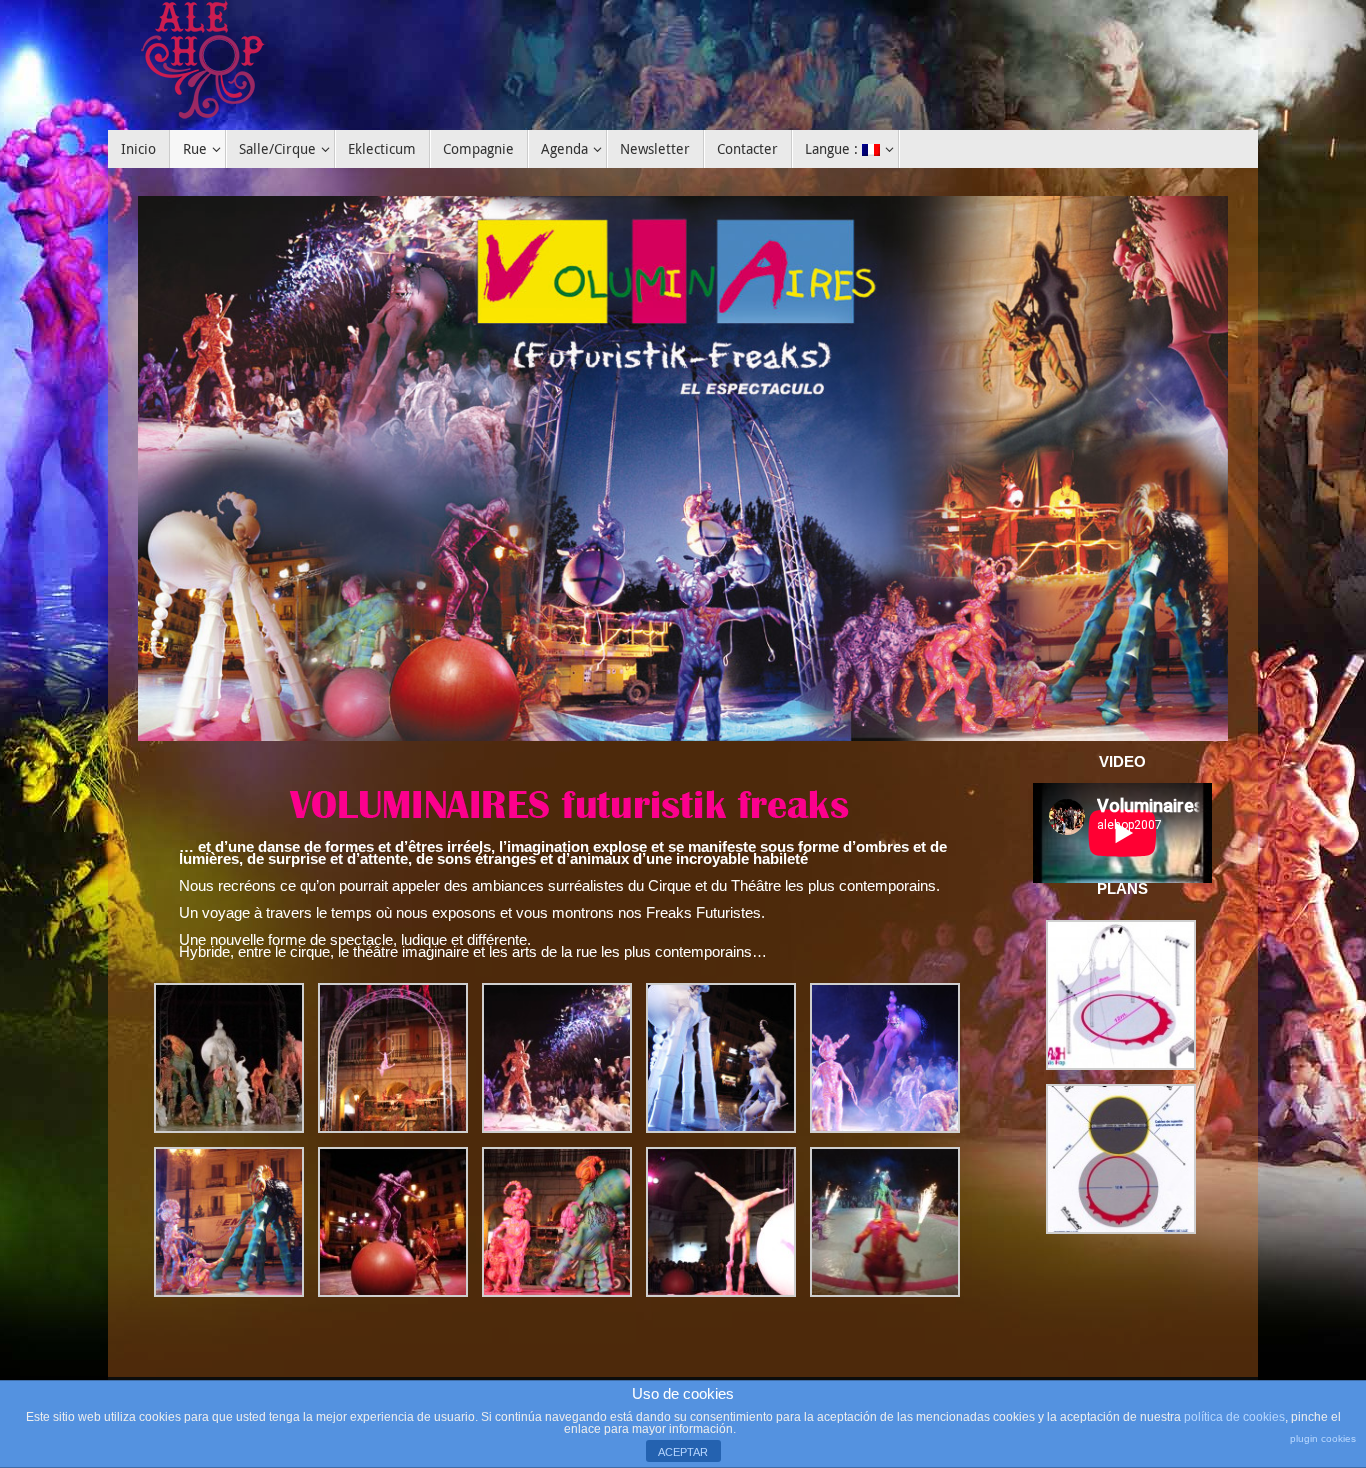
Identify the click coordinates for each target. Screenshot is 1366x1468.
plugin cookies (1323, 1438)
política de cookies (1234, 1417)
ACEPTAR (683, 1452)
